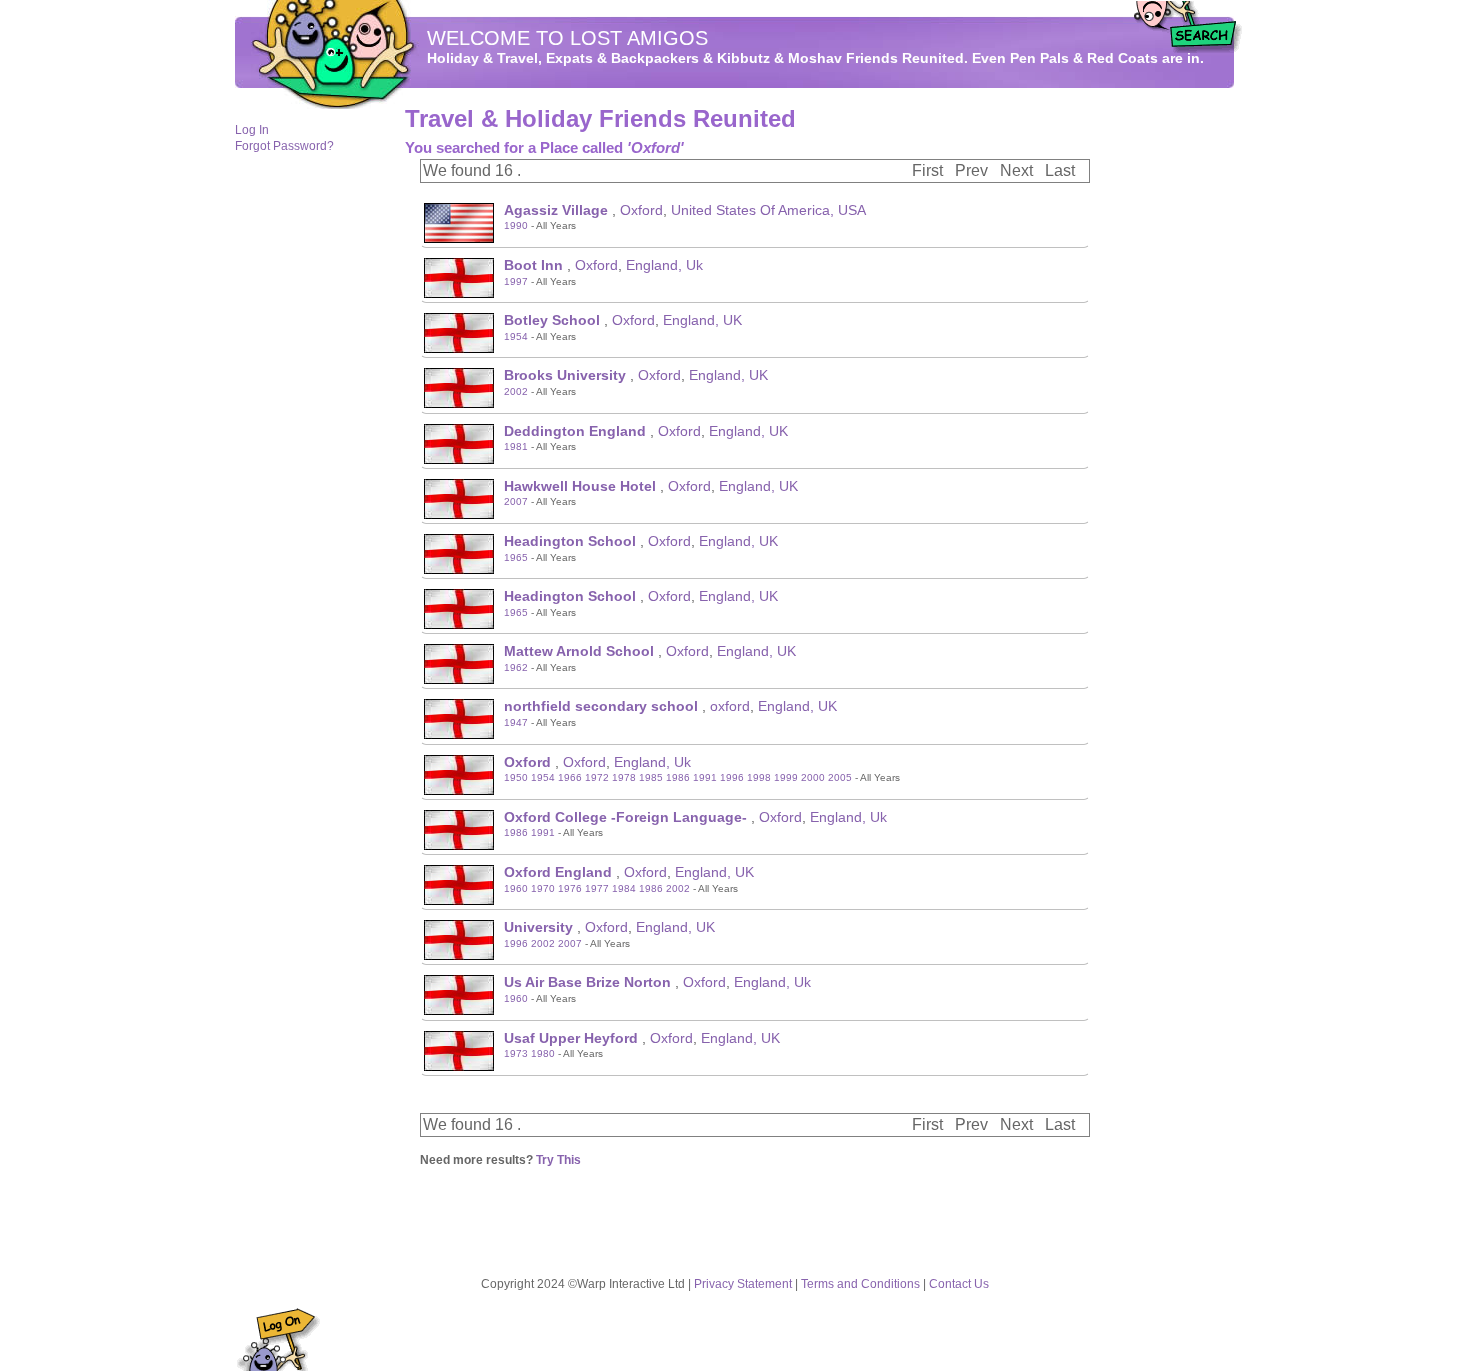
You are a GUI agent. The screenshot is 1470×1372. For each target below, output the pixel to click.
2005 (840, 777)
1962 (516, 667)
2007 (516, 501)
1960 (516, 888)
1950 (516, 777)
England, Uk (664, 265)
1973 (516, 1053)
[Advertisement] (1175, 411)
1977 (597, 888)
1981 (516, 446)
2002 (516, 391)
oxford (730, 706)
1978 (624, 777)
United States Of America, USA (768, 210)
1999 (786, 777)
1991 (705, 777)
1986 (678, 777)
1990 (516, 225)
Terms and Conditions (860, 1284)
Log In (252, 130)
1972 (597, 777)
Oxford (641, 210)
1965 (516, 557)
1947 (516, 722)
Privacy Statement (743, 1284)
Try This (558, 1160)
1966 (570, 777)
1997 (516, 281)
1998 (759, 777)
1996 (732, 777)
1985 (651, 777)
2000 (813, 777)
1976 (570, 888)
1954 (516, 336)
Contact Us (959, 1284)
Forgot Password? (284, 146)
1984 (624, 888)
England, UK (702, 320)
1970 (543, 888)
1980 (543, 1053)
